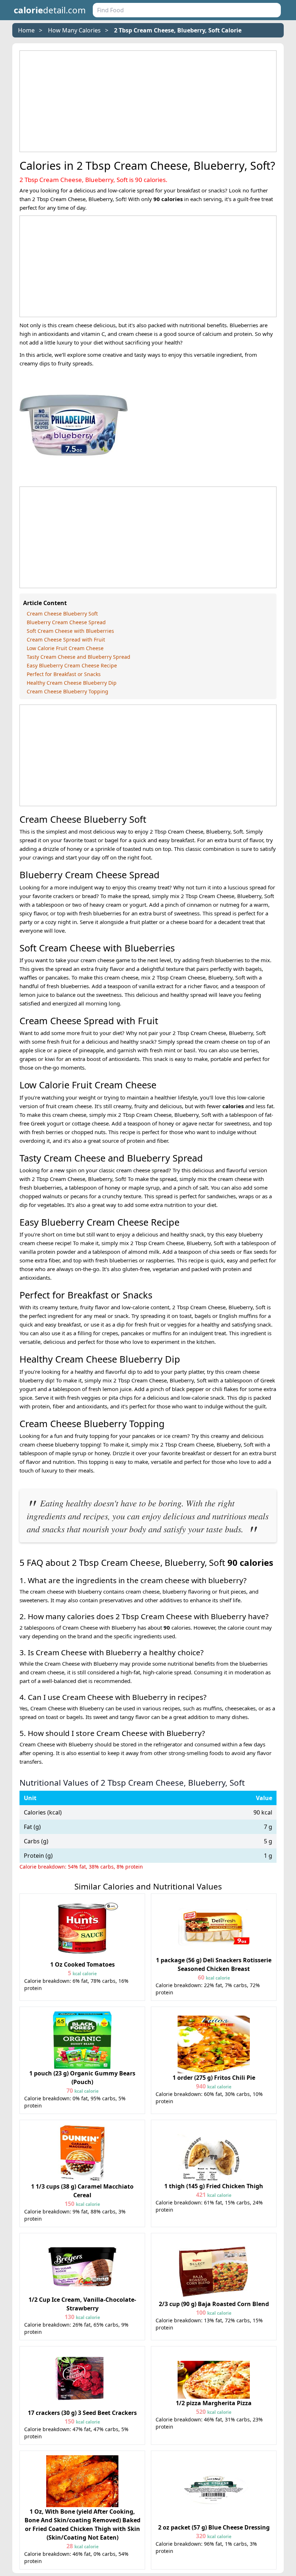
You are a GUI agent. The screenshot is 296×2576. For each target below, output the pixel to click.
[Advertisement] (148, 101)
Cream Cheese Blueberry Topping (68, 691)
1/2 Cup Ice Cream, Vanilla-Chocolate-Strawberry (82, 2308)
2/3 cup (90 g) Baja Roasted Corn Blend (214, 2308)
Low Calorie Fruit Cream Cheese (65, 648)
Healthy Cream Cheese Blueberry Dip (72, 683)
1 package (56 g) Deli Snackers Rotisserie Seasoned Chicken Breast (214, 1969)
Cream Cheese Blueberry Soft (62, 614)
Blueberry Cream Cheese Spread (66, 622)
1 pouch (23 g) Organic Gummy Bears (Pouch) (82, 2082)
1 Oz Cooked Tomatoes (82, 1969)
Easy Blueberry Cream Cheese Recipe (72, 665)
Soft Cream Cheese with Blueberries (70, 631)
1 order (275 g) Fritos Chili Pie (214, 2082)
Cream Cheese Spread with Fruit (66, 639)
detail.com (50, 10)
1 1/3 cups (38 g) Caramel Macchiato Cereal (82, 2195)
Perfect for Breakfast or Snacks (64, 674)
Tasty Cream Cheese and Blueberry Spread (79, 657)
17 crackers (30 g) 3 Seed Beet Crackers (82, 2417)
